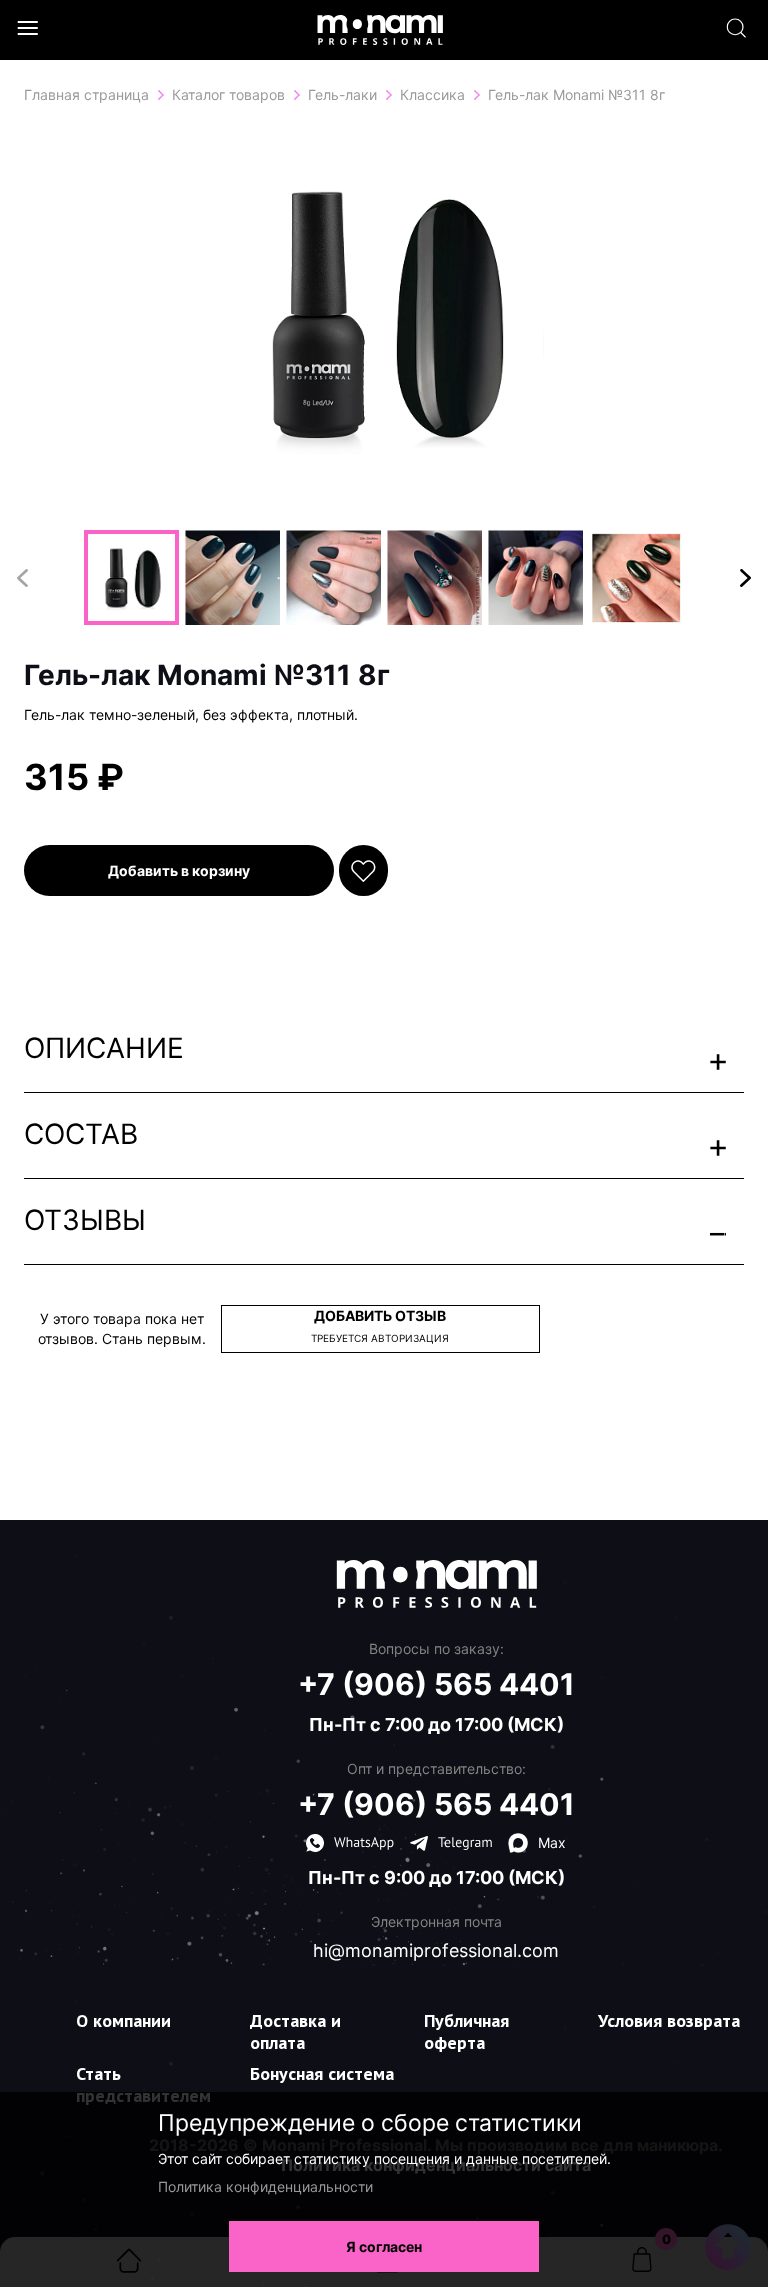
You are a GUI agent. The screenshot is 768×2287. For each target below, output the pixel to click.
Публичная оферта (466, 2031)
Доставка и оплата (295, 2031)
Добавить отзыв (380, 1325)
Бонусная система (322, 2073)
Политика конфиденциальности (265, 2186)
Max (552, 1842)
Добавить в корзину (179, 870)
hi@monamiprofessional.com (436, 1951)
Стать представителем (143, 2084)
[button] (745, 578)
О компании (123, 2020)
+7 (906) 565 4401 (436, 1684)
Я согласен (384, 2246)
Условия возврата (669, 2020)
